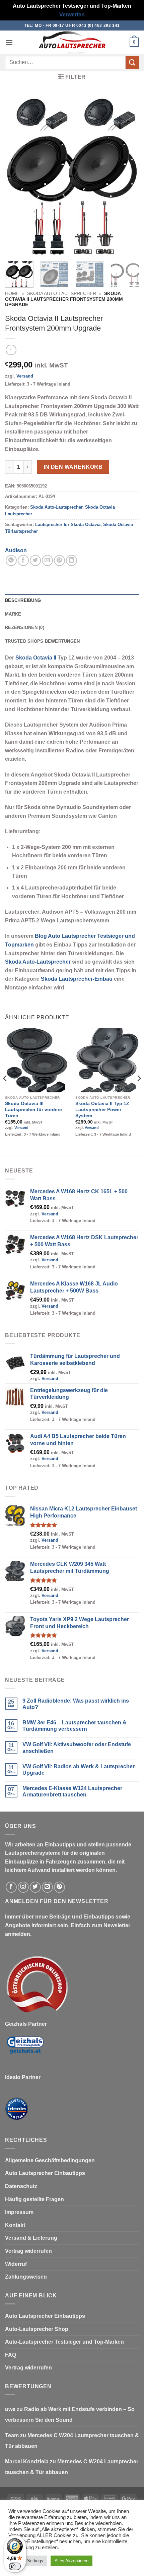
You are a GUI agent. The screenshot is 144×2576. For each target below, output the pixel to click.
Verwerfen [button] (72, 15)
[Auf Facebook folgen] (11, 1887)
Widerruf (16, 2264)
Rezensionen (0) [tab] (25, 627)
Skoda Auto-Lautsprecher (62, 294)
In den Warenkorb (73, 467)
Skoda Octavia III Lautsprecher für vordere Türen (33, 1109)
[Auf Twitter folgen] (35, 1887)
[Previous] (16, 175)
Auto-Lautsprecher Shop (37, 2329)
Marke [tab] (13, 614)
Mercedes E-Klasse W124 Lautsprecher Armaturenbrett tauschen (72, 1791)
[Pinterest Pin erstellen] (59, 560)
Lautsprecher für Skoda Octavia (68, 525)
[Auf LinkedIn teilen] (71, 560)
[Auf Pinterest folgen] (59, 1887)
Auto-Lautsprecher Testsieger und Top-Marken (64, 2342)
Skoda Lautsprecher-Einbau (77, 979)
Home (12, 294)
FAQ (11, 2355)
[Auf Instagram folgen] (23, 1887)
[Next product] (11, 350)
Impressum (19, 2212)
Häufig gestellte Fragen (34, 2199)
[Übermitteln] (132, 63)
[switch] (15, 2566)
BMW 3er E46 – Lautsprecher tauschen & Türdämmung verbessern (75, 1726)
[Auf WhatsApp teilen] (11, 560)
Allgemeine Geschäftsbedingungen (50, 2160)
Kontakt (15, 2225)
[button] (9, 42)
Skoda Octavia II (36, 658)
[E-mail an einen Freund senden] (47, 560)
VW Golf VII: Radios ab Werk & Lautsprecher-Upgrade (79, 1770)
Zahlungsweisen (26, 2277)
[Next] (128, 175)
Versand (25, 376)
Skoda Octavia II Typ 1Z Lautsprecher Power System (102, 1109)
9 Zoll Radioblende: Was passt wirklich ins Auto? (76, 1704)
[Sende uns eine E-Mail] (47, 1887)
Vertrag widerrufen (28, 2251)
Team (12, 2435)
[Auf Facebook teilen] (23, 560)
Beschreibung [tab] (23, 600)
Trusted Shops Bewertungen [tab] (42, 641)
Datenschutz (21, 2186)
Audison (16, 550)
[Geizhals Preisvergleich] (25, 2050)
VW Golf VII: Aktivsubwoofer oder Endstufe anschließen (77, 1748)
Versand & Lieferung (31, 2238)
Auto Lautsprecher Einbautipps (45, 2173)
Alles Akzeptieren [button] (71, 2561)
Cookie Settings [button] (28, 2561)
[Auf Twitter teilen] (35, 560)
